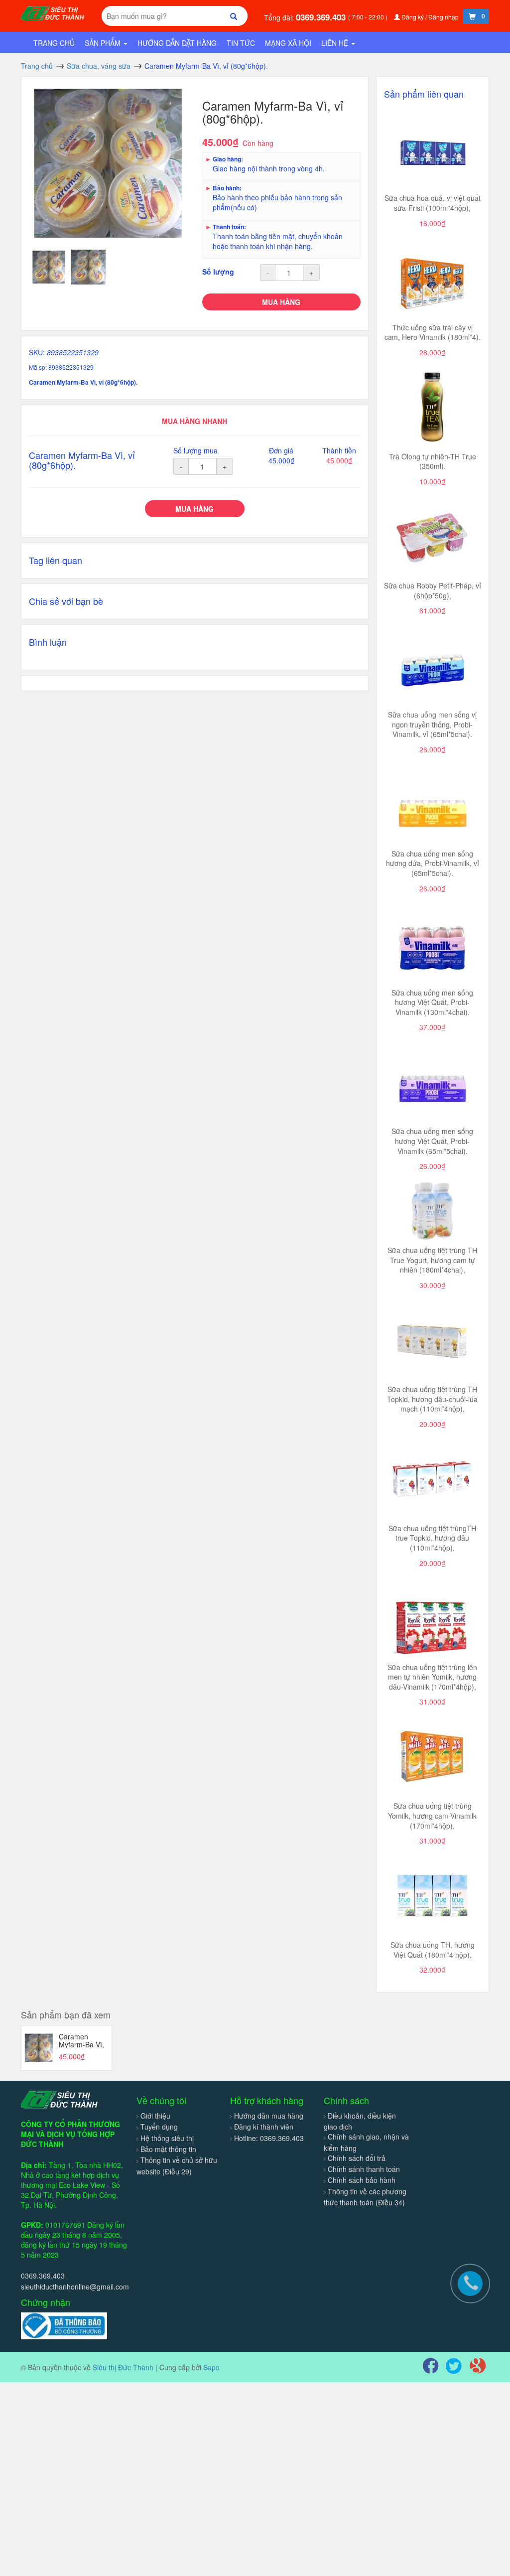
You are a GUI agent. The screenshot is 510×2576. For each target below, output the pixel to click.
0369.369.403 (322, 17)
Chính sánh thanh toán (364, 2169)
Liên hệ (336, 43)
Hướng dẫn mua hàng (269, 2116)
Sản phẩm (104, 43)
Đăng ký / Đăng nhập (430, 17)
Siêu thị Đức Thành (123, 2367)
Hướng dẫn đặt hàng (177, 43)
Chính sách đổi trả (357, 2158)
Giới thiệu (155, 2116)
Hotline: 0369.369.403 (269, 2138)
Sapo (211, 2367)
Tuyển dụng (159, 2127)
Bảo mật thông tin (168, 2149)
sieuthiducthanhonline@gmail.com (75, 2287)
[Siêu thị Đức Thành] (54, 12)
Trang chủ (54, 43)
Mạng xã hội (288, 43)
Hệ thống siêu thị (167, 2138)
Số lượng (218, 272)
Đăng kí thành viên (264, 2127)
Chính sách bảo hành (362, 2180)
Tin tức (241, 43)
